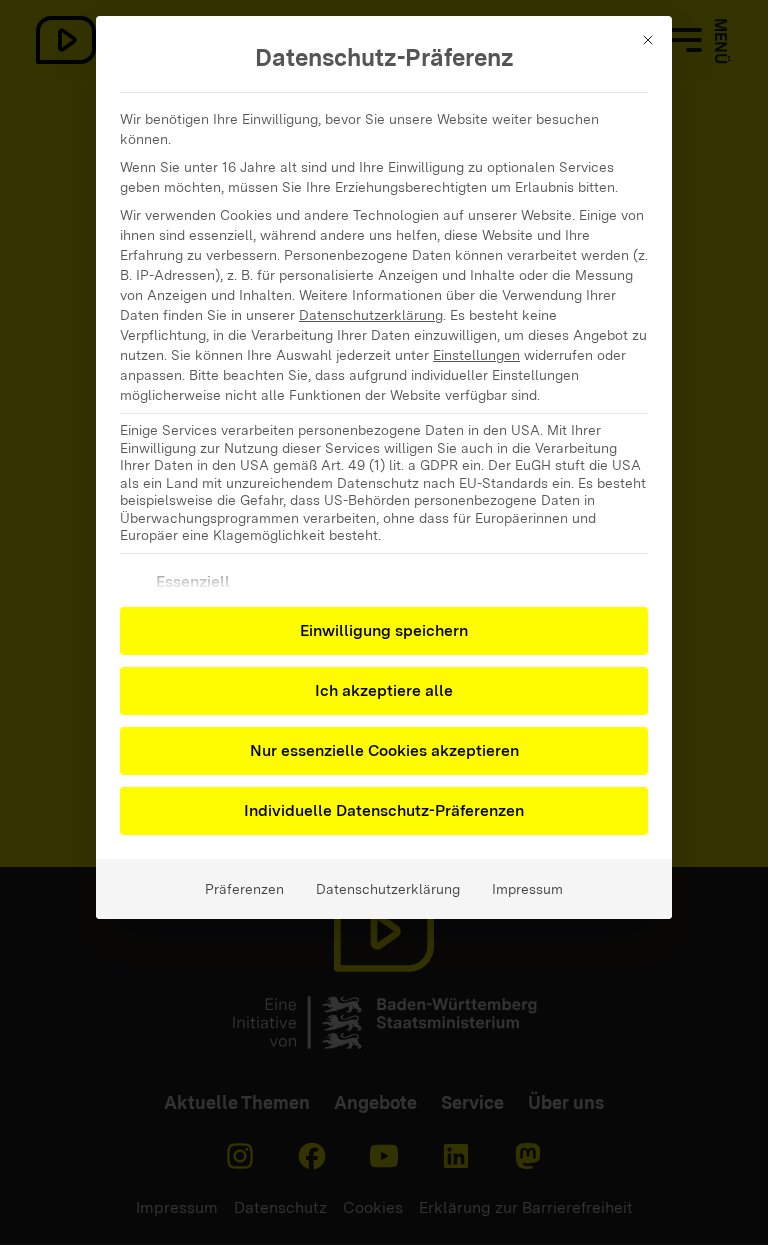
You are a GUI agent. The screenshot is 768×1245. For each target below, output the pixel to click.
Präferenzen (244, 889)
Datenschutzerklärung (371, 315)
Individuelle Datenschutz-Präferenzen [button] (384, 810)
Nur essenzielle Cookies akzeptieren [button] (384, 750)
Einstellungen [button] (476, 355)
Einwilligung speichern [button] (384, 630)
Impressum (527, 889)
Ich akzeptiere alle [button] (384, 690)
